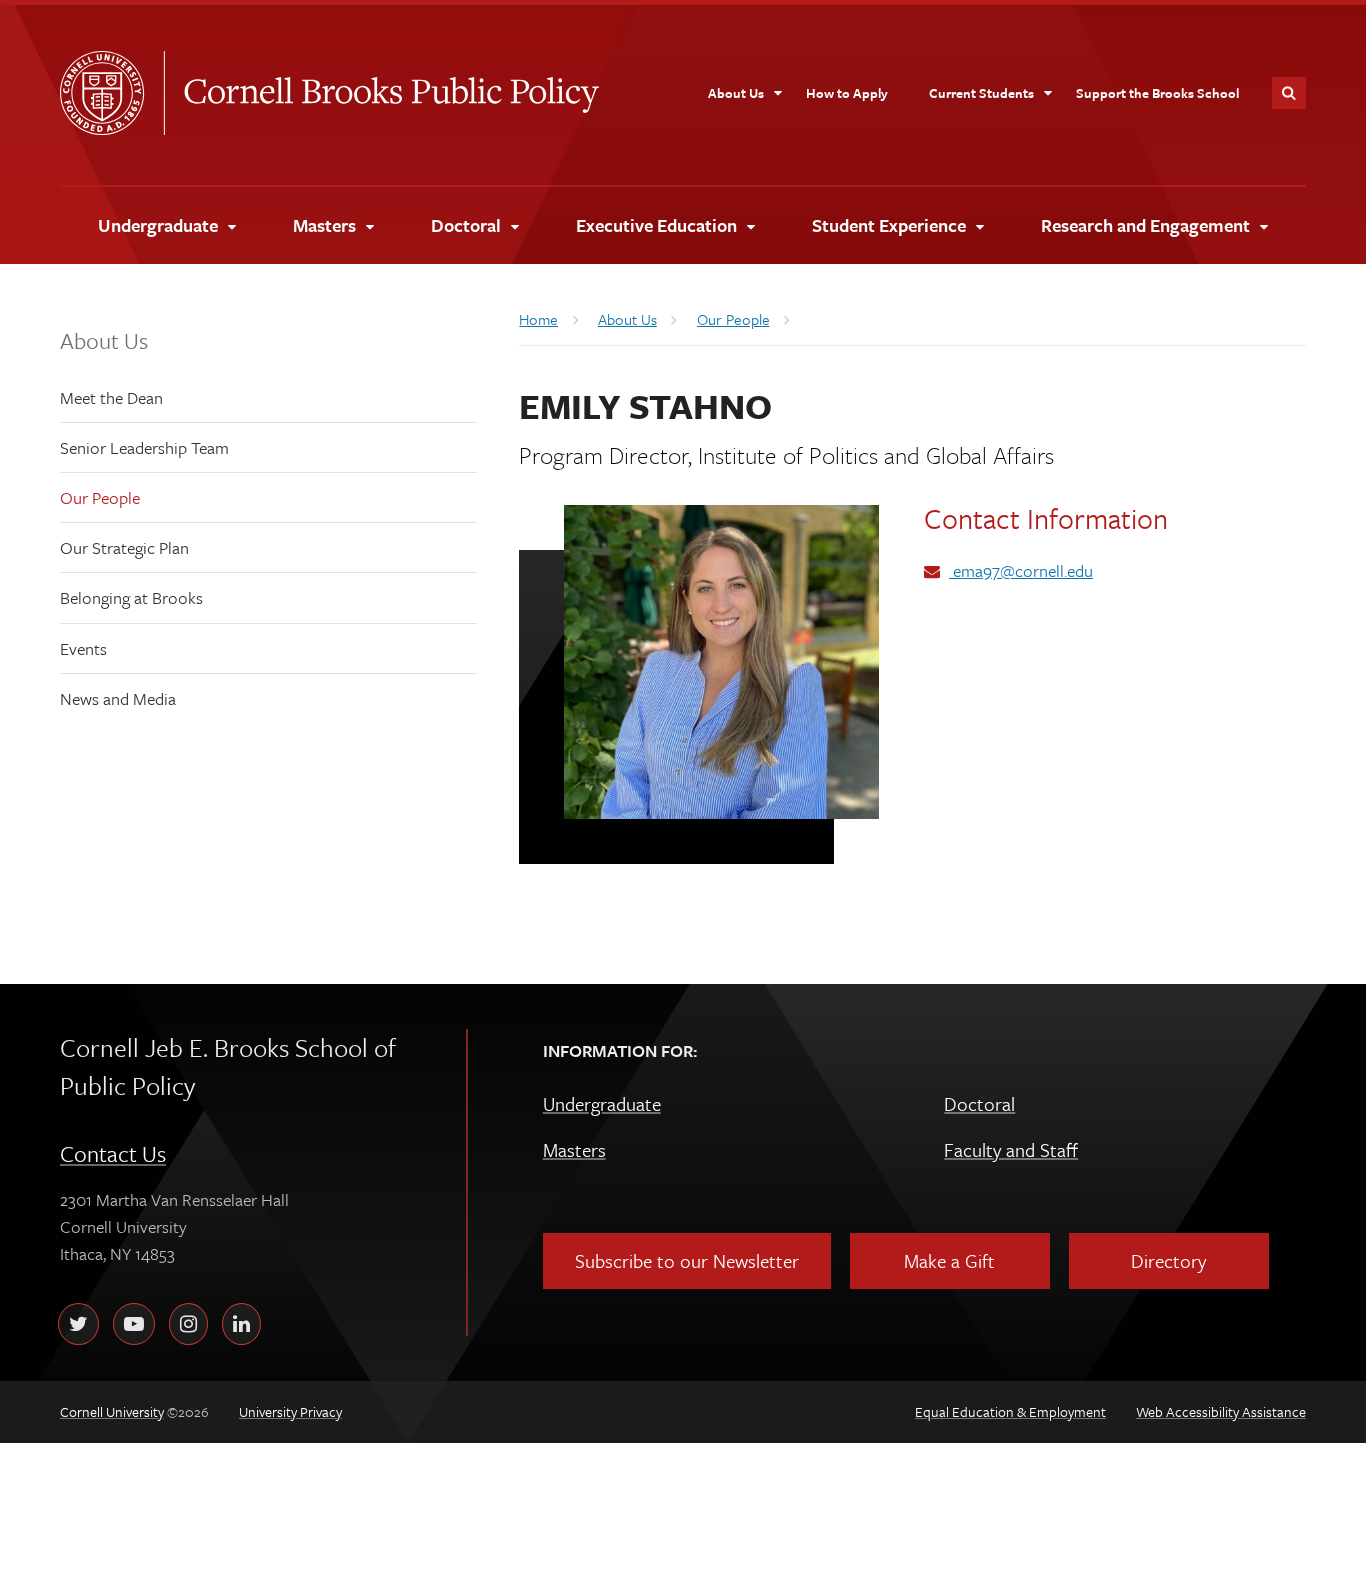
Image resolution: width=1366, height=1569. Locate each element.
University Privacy (290, 1411)
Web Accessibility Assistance (1221, 1411)
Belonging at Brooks (131, 597)
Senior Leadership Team (144, 447)
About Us (104, 340)
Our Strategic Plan (124, 547)
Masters (574, 1149)
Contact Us (113, 1153)
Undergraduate (602, 1103)
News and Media (118, 698)
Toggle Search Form (1289, 93)
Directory (1168, 1260)
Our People (100, 497)
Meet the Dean (111, 397)
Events (83, 648)
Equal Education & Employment (1010, 1411)
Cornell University (112, 93)
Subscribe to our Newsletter (687, 1260)
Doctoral (979, 1103)
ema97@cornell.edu (1021, 570)
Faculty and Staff (1011, 1149)
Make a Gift (949, 1260)
